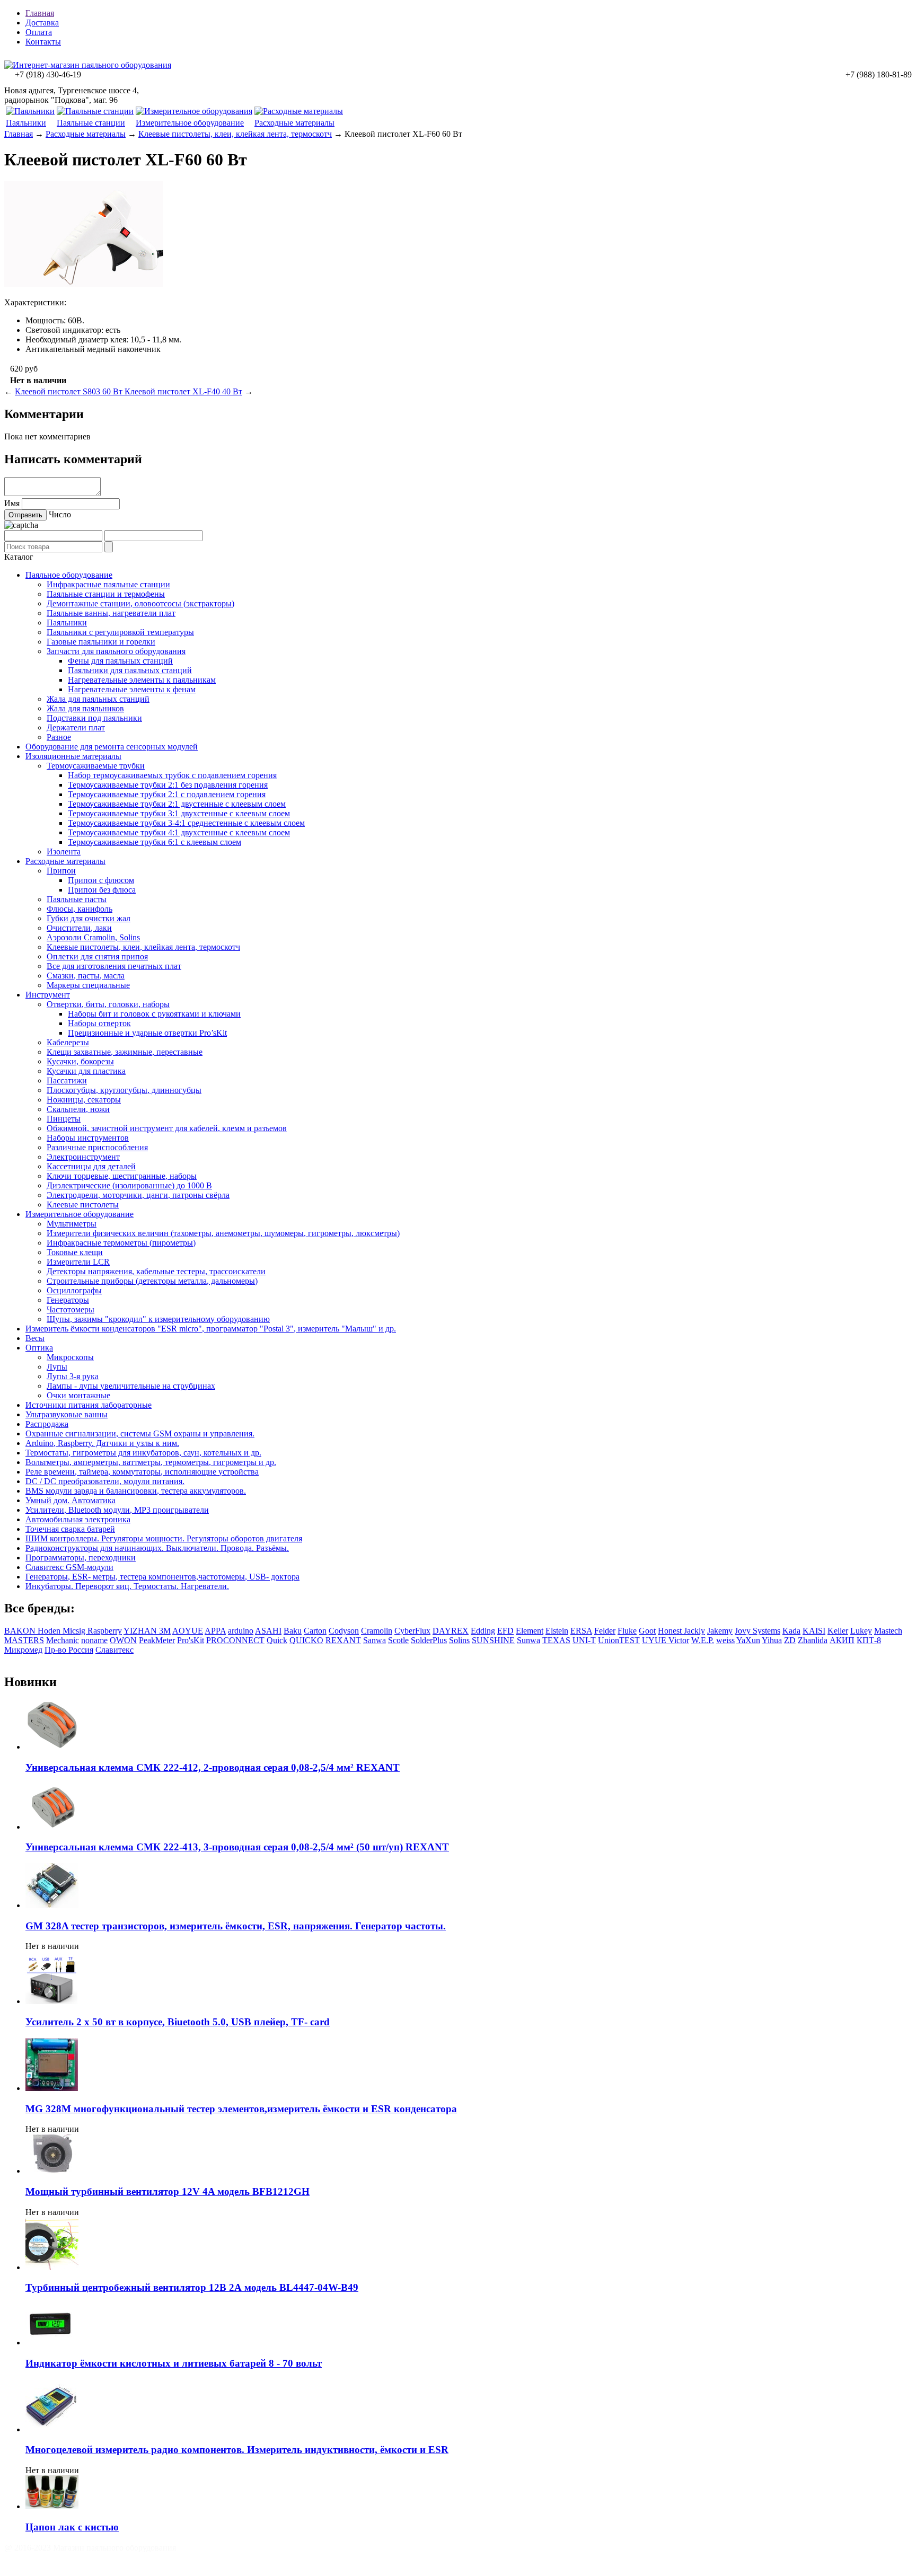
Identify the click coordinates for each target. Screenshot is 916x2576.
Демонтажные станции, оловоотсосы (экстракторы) (140, 603)
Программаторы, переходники (81, 1558)
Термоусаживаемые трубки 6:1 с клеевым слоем (155, 842)
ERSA (581, 1631)
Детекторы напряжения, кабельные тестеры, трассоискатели (156, 1271)
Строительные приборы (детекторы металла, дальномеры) (152, 1281)
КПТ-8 (869, 1640)
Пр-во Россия (69, 1650)
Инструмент (48, 995)
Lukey (861, 1631)
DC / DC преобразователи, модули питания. (105, 1481)
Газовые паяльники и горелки (101, 642)
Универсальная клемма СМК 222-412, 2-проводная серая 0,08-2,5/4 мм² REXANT (213, 1767)
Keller (838, 1631)
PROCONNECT (235, 1640)
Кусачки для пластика (86, 1071)
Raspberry (105, 1631)
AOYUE (188, 1631)
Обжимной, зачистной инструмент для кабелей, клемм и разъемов (167, 1128)
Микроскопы (70, 1357)
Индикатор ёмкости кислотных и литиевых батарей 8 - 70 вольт (174, 2363)
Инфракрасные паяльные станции (108, 584)
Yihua (772, 1640)
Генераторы (68, 1300)
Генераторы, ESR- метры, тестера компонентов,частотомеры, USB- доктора (162, 1577)
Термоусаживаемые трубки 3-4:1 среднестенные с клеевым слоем (186, 823)
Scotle (398, 1640)
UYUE (655, 1640)
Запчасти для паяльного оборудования (116, 651)
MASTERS (24, 1640)
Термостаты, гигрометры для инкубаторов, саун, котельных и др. (143, 1453)
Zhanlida (813, 1640)
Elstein (557, 1631)
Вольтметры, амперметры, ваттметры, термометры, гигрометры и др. (151, 1462)
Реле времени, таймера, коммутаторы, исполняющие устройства (142, 1472)
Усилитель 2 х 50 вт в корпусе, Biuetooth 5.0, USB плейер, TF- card (178, 2022)
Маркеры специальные (88, 985)
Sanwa (375, 1640)
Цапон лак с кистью (72, 2527)
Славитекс (114, 1650)
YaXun (748, 1640)
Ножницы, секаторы (84, 1100)
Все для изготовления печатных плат (114, 966)
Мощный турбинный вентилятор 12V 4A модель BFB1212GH (168, 2191)
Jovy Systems (758, 1631)
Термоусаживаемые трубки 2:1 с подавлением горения (167, 794)
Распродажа (47, 1424)
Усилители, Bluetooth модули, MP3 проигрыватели (117, 1510)
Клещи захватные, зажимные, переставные (125, 1052)
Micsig (75, 1631)
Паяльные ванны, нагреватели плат (111, 613)
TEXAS (556, 1640)
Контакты (43, 42)
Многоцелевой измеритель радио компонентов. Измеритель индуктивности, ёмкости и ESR (237, 2450)
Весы (35, 1338)
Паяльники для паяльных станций (130, 670)
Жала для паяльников (85, 708)
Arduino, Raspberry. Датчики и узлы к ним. (102, 1443)
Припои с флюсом (101, 880)
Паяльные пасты (77, 899)
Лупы (57, 1367)
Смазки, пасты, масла (86, 976)
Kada (791, 1631)
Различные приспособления (97, 1147)
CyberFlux (412, 1631)
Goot (647, 1631)
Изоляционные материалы (73, 756)
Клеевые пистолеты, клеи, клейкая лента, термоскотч (235, 134)
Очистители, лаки (79, 928)
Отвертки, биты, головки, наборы (108, 1004)
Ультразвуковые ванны (67, 1414)
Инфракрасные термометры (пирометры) (121, 1243)
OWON (123, 1640)
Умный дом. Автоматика (71, 1500)
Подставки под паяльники (94, 718)
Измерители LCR (78, 1262)
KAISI (814, 1631)
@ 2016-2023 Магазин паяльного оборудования (90, 2548)
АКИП (842, 1640)
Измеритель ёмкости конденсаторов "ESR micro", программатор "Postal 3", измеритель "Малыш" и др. (211, 1329)
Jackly (694, 1631)
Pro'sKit (191, 1640)
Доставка (42, 23)
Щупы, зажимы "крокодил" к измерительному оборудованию (158, 1319)
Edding (483, 1631)
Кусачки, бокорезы (80, 1061)
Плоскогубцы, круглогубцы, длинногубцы (124, 1090)
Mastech (888, 1631)
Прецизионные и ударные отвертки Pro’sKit (147, 1033)
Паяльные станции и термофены (106, 594)
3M (165, 1631)
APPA (215, 1631)
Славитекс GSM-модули (69, 1567)
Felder (605, 1631)
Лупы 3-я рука (73, 1376)
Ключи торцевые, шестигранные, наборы (122, 1176)
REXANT (343, 1640)
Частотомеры (71, 1309)
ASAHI (268, 1631)
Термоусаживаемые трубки (96, 766)
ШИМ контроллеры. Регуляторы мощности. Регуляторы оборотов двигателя (164, 1538)
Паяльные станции (91, 123)
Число (60, 514)
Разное (59, 737)
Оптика (39, 1348)
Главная (40, 13)
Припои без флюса (102, 890)
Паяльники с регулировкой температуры (120, 632)
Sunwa (529, 1640)
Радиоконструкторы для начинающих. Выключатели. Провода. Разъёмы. (157, 1548)
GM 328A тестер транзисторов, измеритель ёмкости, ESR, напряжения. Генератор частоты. (236, 1926)
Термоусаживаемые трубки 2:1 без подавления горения (168, 785)
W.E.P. (703, 1640)
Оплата (39, 32)
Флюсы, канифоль (80, 909)
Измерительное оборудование (190, 123)
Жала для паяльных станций (98, 699)
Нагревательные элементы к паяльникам (142, 680)
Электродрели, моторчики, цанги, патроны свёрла (138, 1195)
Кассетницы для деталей (91, 1166)
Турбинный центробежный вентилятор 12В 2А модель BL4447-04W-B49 (192, 2287)
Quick (277, 1640)
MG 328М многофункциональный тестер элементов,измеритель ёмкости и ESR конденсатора (241, 2109)
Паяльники (26, 123)
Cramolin (377, 1631)
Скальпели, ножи (78, 1109)
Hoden (50, 1631)
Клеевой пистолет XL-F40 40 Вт (183, 391)
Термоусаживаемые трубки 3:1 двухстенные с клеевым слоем (179, 813)
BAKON (21, 1631)
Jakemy (720, 1631)
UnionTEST (619, 1640)
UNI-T (584, 1640)
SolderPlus (429, 1640)
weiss (725, 1640)
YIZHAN (141, 1631)
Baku (293, 1631)
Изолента (64, 852)
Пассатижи (67, 1080)
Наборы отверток (99, 1023)
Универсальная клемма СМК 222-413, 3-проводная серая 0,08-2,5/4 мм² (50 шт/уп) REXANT (237, 1847)
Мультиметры (72, 1224)
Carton (315, 1631)
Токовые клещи (75, 1252)
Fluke (627, 1631)
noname (94, 1640)
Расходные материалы (294, 123)
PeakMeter (157, 1640)
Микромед (23, 1650)
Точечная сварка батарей (70, 1529)
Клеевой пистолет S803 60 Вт (70, 391)
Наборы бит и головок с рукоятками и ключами (154, 1014)
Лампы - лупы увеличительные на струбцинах (131, 1386)
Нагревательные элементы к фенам (132, 689)
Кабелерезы (68, 1042)
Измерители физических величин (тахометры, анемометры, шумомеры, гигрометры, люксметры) (223, 1233)
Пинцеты (64, 1119)
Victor (679, 1640)
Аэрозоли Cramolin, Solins (93, 937)
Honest (671, 1631)
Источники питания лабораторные (89, 1405)
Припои (61, 871)
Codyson (344, 1631)
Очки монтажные (78, 1395)
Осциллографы (74, 1290)
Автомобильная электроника (78, 1519)
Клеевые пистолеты (83, 1205)
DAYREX (451, 1631)
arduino (241, 1631)
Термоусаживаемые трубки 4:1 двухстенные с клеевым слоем (179, 832)
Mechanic (63, 1640)
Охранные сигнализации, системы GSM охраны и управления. (140, 1433)
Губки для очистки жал (89, 918)
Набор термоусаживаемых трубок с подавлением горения (172, 775)
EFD (505, 1631)
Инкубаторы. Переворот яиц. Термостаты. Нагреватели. (127, 1586)
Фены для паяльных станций (120, 661)
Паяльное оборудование (69, 575)
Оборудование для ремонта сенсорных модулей (112, 747)
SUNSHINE (493, 1640)
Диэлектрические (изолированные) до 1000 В (129, 1185)
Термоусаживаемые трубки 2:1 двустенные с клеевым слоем (177, 804)
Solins (459, 1640)
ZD (790, 1640)
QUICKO (306, 1640)
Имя (12, 503)
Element (530, 1631)
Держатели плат (76, 727)
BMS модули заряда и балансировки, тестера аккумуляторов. (136, 1491)
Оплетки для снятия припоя (97, 956)
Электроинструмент (83, 1157)
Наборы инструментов (88, 1138)
